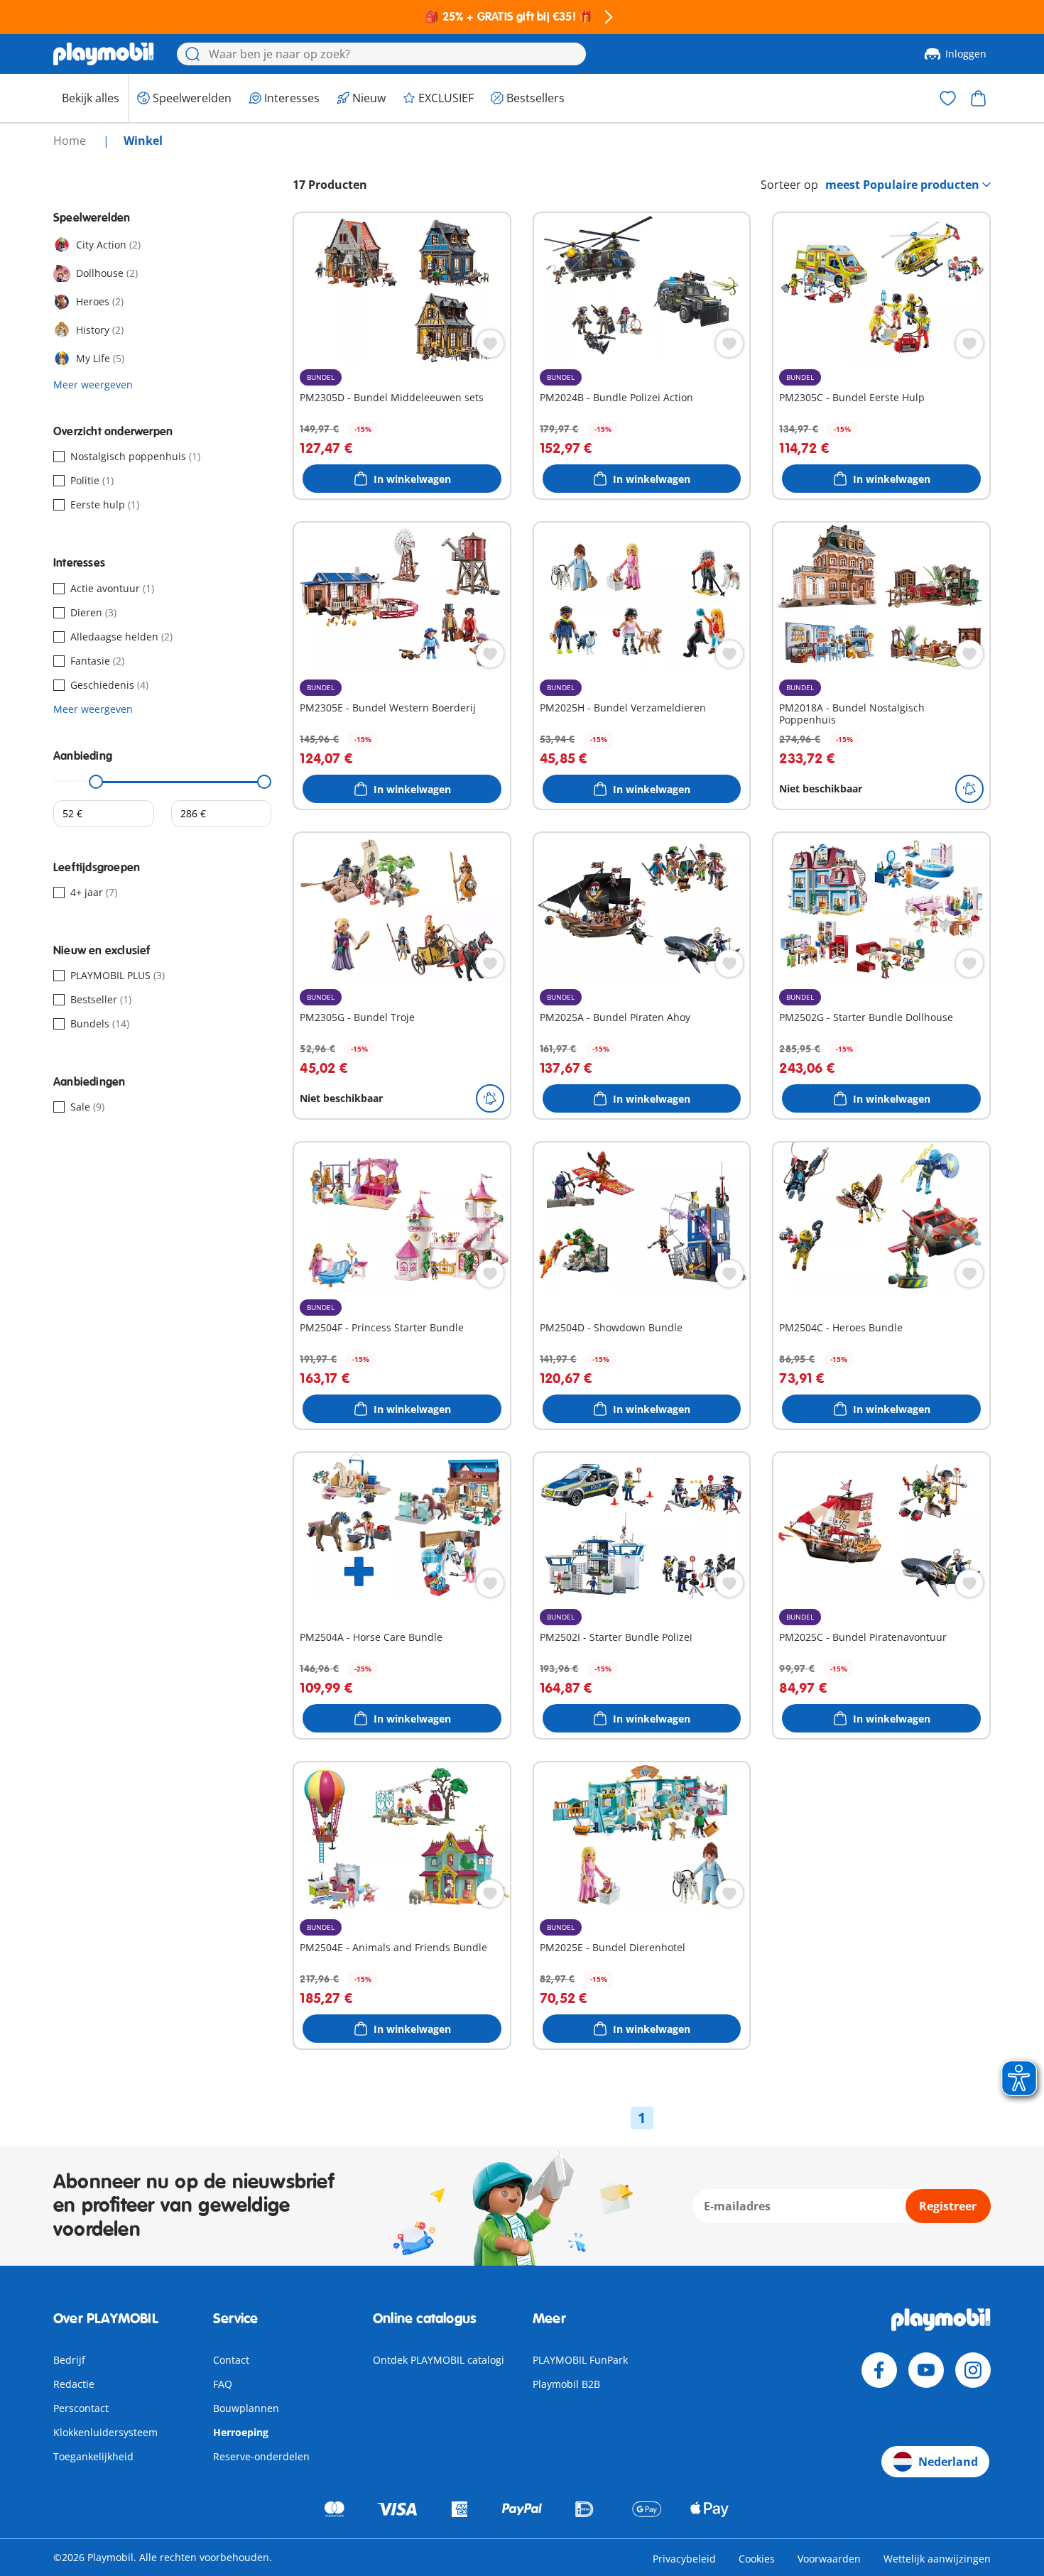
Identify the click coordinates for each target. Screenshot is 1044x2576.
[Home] (104, 54)
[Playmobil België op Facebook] (879, 2370)
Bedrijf (69, 2360)
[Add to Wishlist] (490, 344)
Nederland (948, 2462)
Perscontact (81, 2408)
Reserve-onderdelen (261, 2456)
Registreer (948, 2206)
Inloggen (966, 54)
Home (71, 141)
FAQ (223, 2384)
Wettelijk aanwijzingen (937, 2559)
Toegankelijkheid (93, 2456)
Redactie (74, 2384)
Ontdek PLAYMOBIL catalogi (439, 2360)
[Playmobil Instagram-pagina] (973, 2370)
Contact (231, 2360)
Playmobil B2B (566, 2384)
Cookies (757, 2559)
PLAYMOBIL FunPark (580, 2360)
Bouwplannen (246, 2408)
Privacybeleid (684, 2559)
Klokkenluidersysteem (105, 2432)
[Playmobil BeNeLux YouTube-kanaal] (926, 2370)
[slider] (97, 782)
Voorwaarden (829, 2559)
